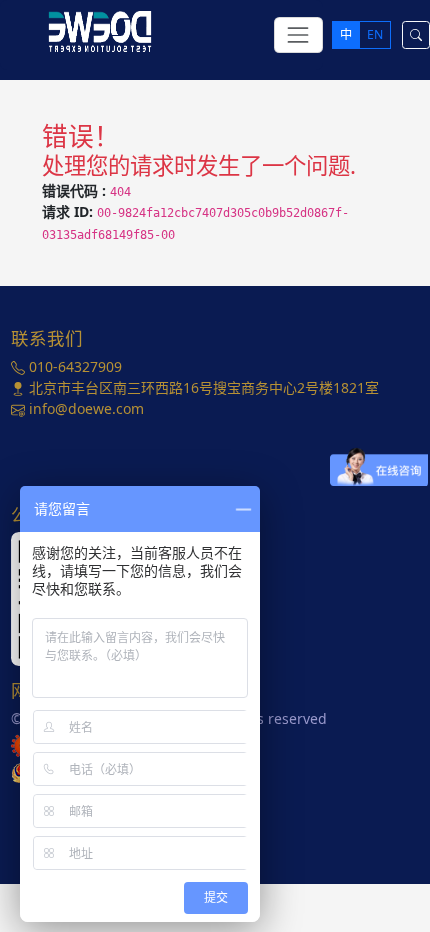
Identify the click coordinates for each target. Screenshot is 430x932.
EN (375, 34)
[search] (416, 34)
